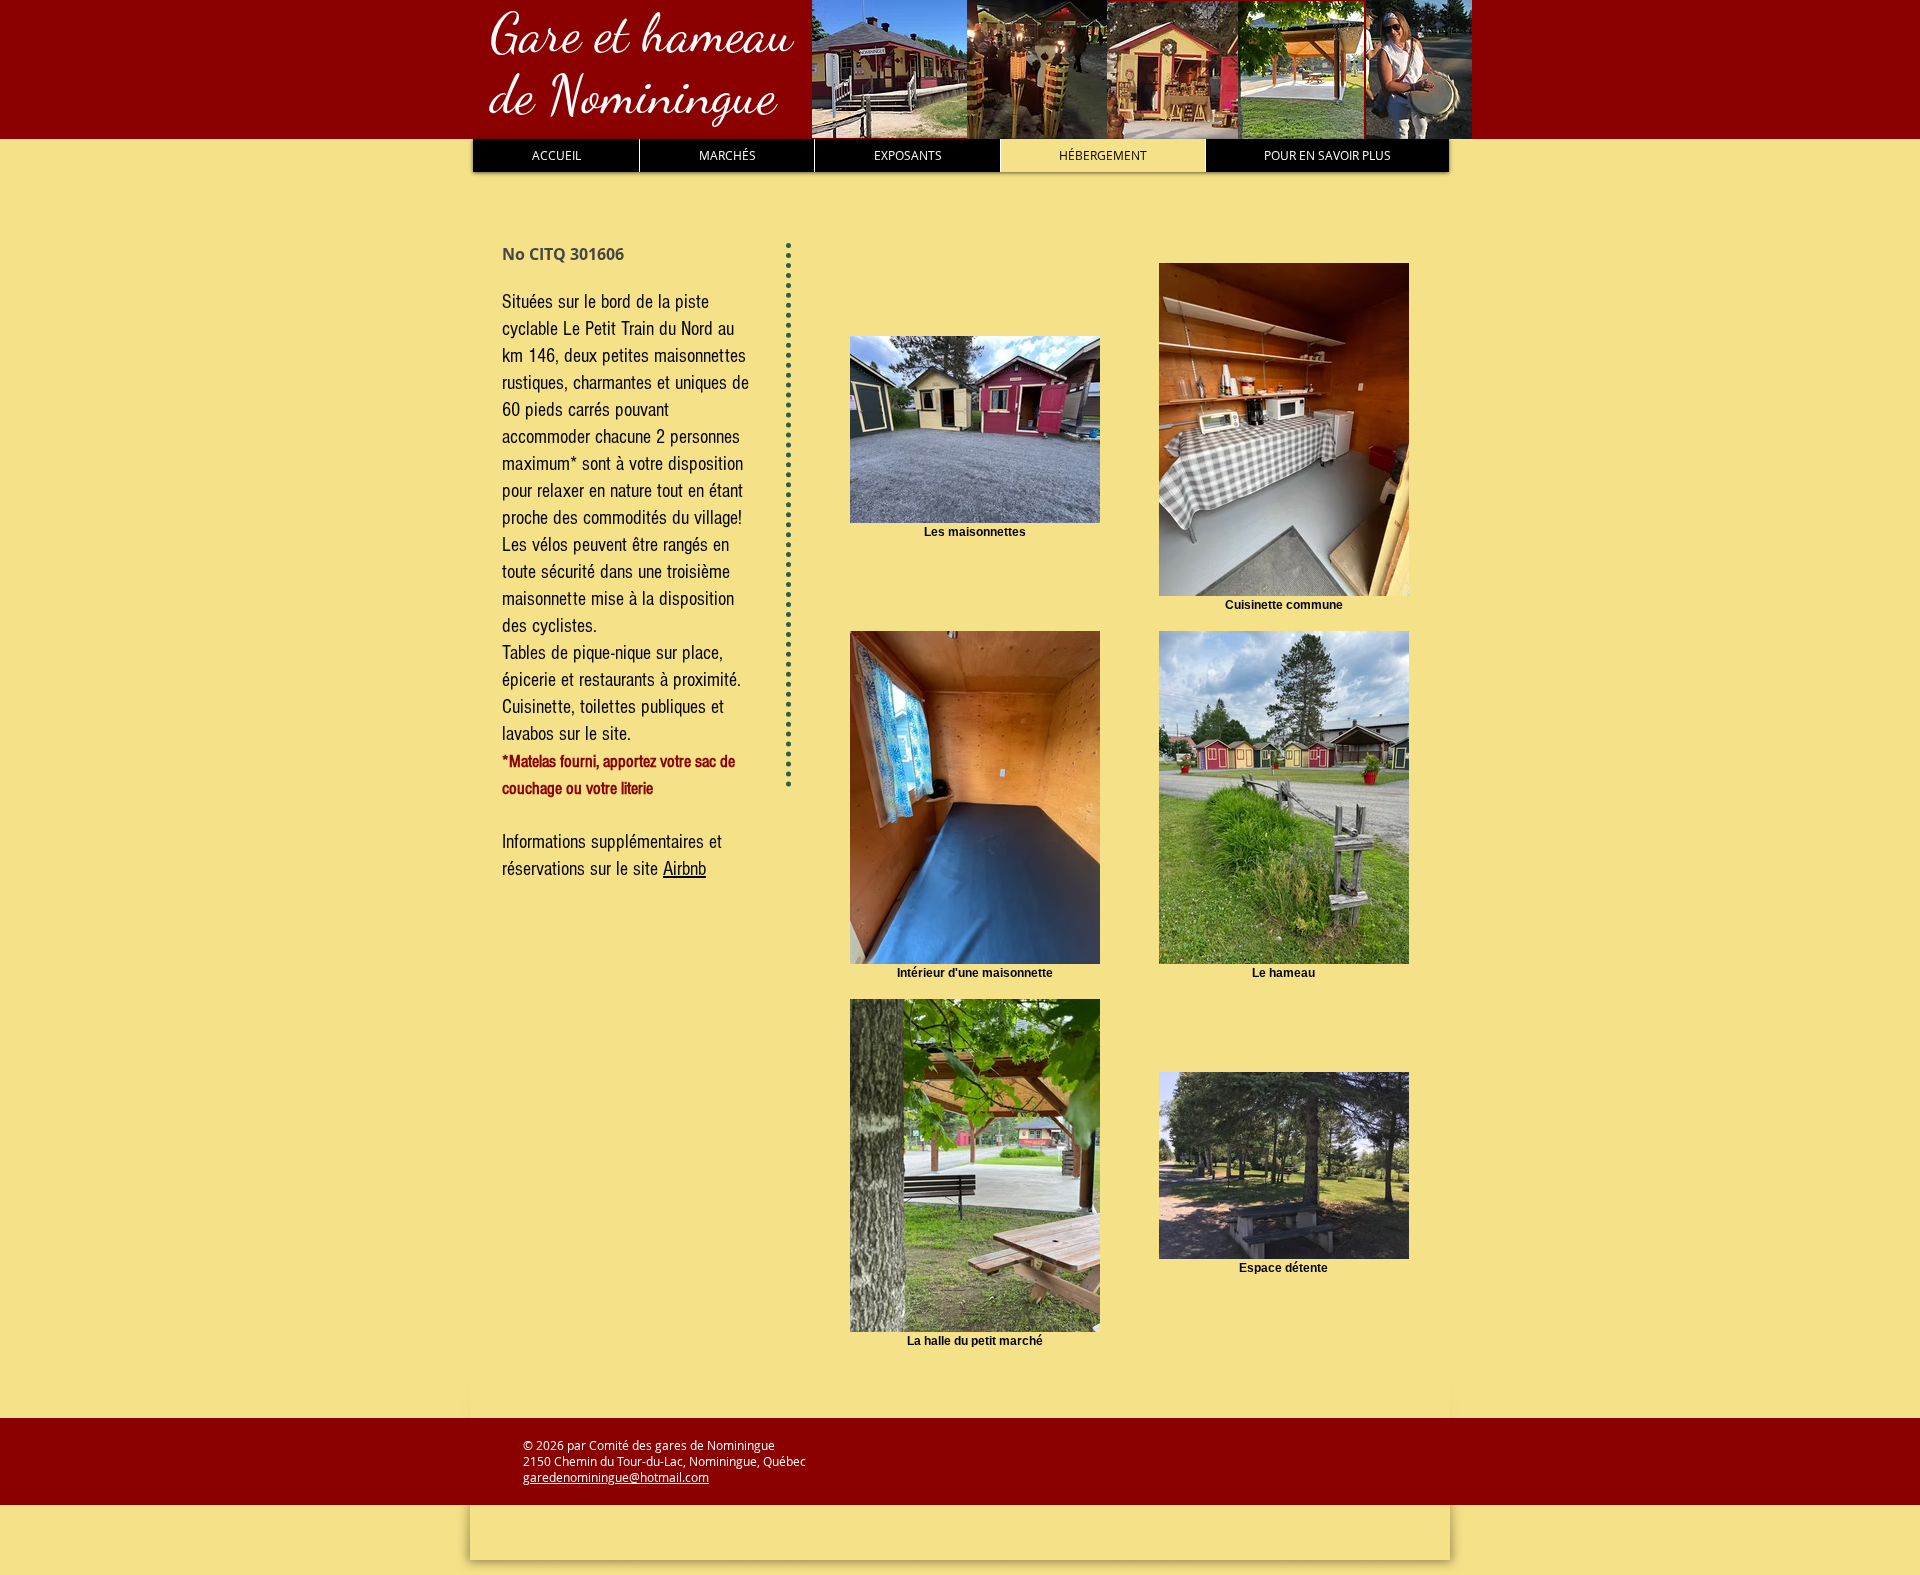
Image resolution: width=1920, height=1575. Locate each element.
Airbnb (684, 869)
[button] (726, 155)
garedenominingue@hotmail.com (616, 1477)
